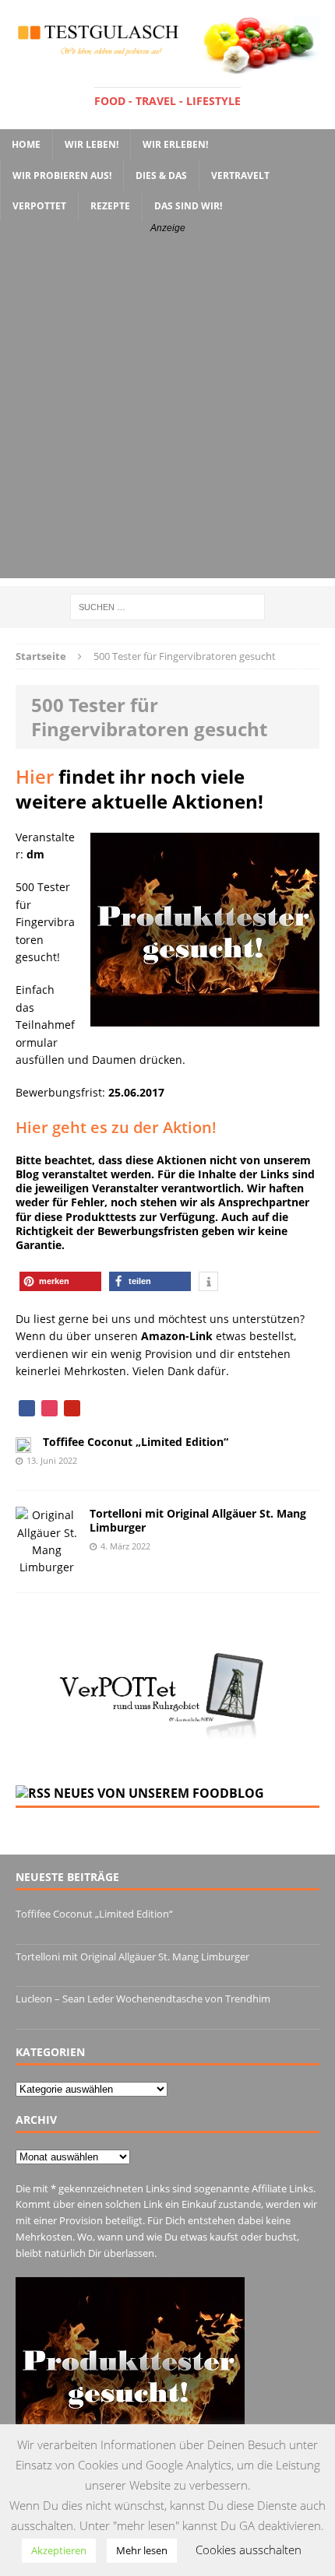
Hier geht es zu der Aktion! (116, 1127)
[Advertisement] (167, 411)
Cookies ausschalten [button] (249, 2550)
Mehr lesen (142, 2550)
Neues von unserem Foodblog (159, 1793)
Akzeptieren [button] (59, 2550)
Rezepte (110, 206)
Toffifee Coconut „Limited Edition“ (136, 1442)
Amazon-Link (177, 1336)
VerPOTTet (39, 206)
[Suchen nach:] (167, 606)
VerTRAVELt (240, 175)
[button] (60, 1281)
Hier (35, 776)
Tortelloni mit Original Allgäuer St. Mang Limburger (198, 1520)
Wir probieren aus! (62, 175)
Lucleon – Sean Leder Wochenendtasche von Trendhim (143, 1999)
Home (26, 144)
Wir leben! (92, 144)
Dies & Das (161, 175)
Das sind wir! (188, 206)
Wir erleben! (175, 144)
